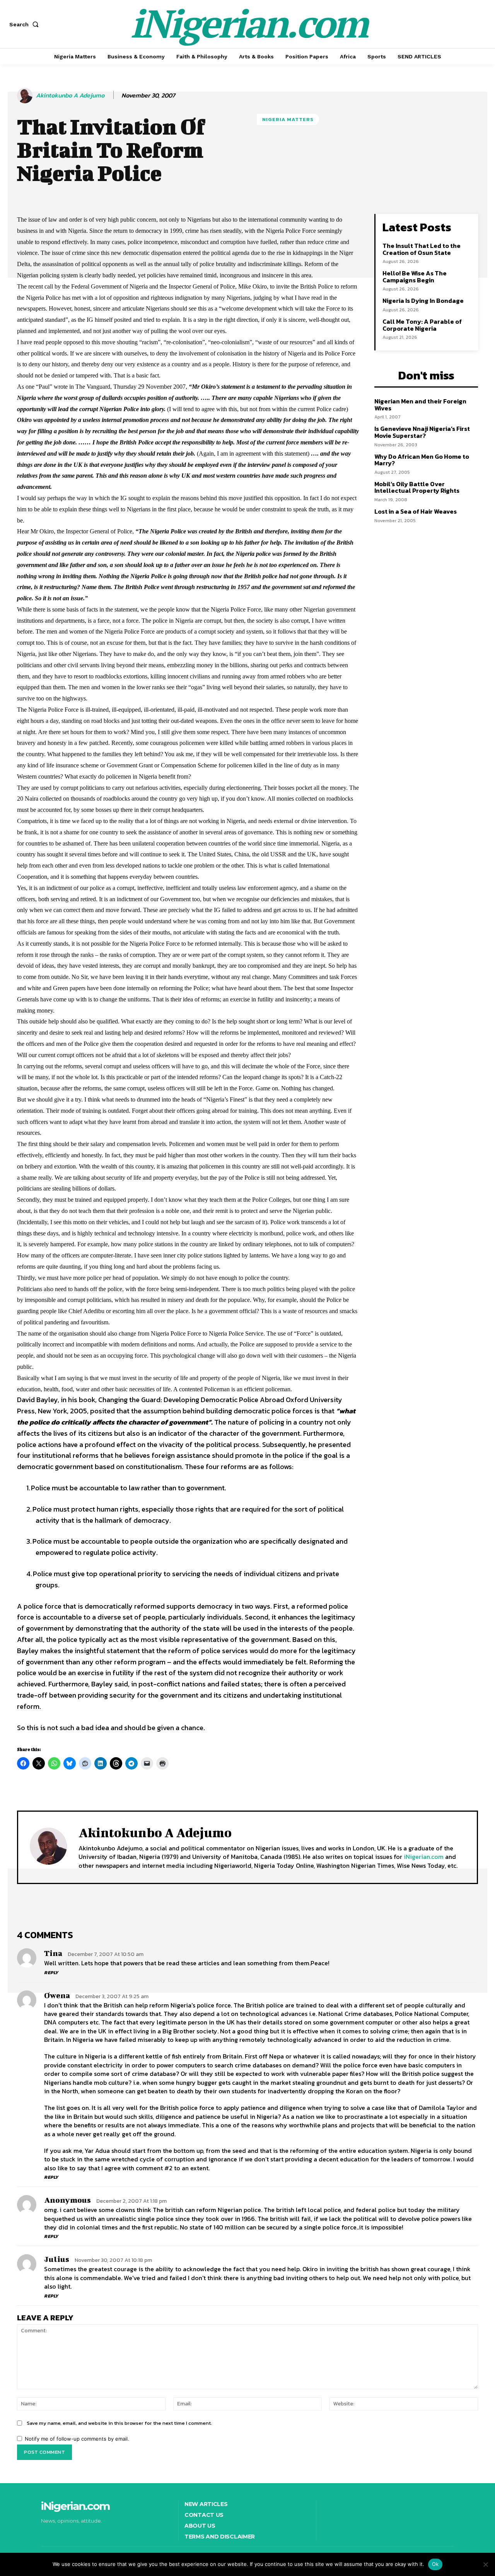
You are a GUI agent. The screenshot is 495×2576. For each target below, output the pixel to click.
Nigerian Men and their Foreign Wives (420, 405)
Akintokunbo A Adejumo (70, 95)
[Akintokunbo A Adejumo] (26, 96)
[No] (485, 2564)
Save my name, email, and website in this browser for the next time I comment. (119, 2423)
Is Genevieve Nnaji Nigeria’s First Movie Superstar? (422, 432)
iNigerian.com (424, 1857)
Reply (51, 1973)
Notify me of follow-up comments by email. (77, 2439)
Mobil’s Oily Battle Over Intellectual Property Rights (417, 487)
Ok (435, 2564)
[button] (26, 24)
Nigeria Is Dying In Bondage (423, 301)
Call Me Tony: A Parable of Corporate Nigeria (422, 325)
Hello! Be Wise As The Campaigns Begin (415, 277)
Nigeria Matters (288, 119)
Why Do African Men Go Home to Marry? (422, 460)
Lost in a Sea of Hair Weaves (416, 511)
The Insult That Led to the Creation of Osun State (422, 249)
